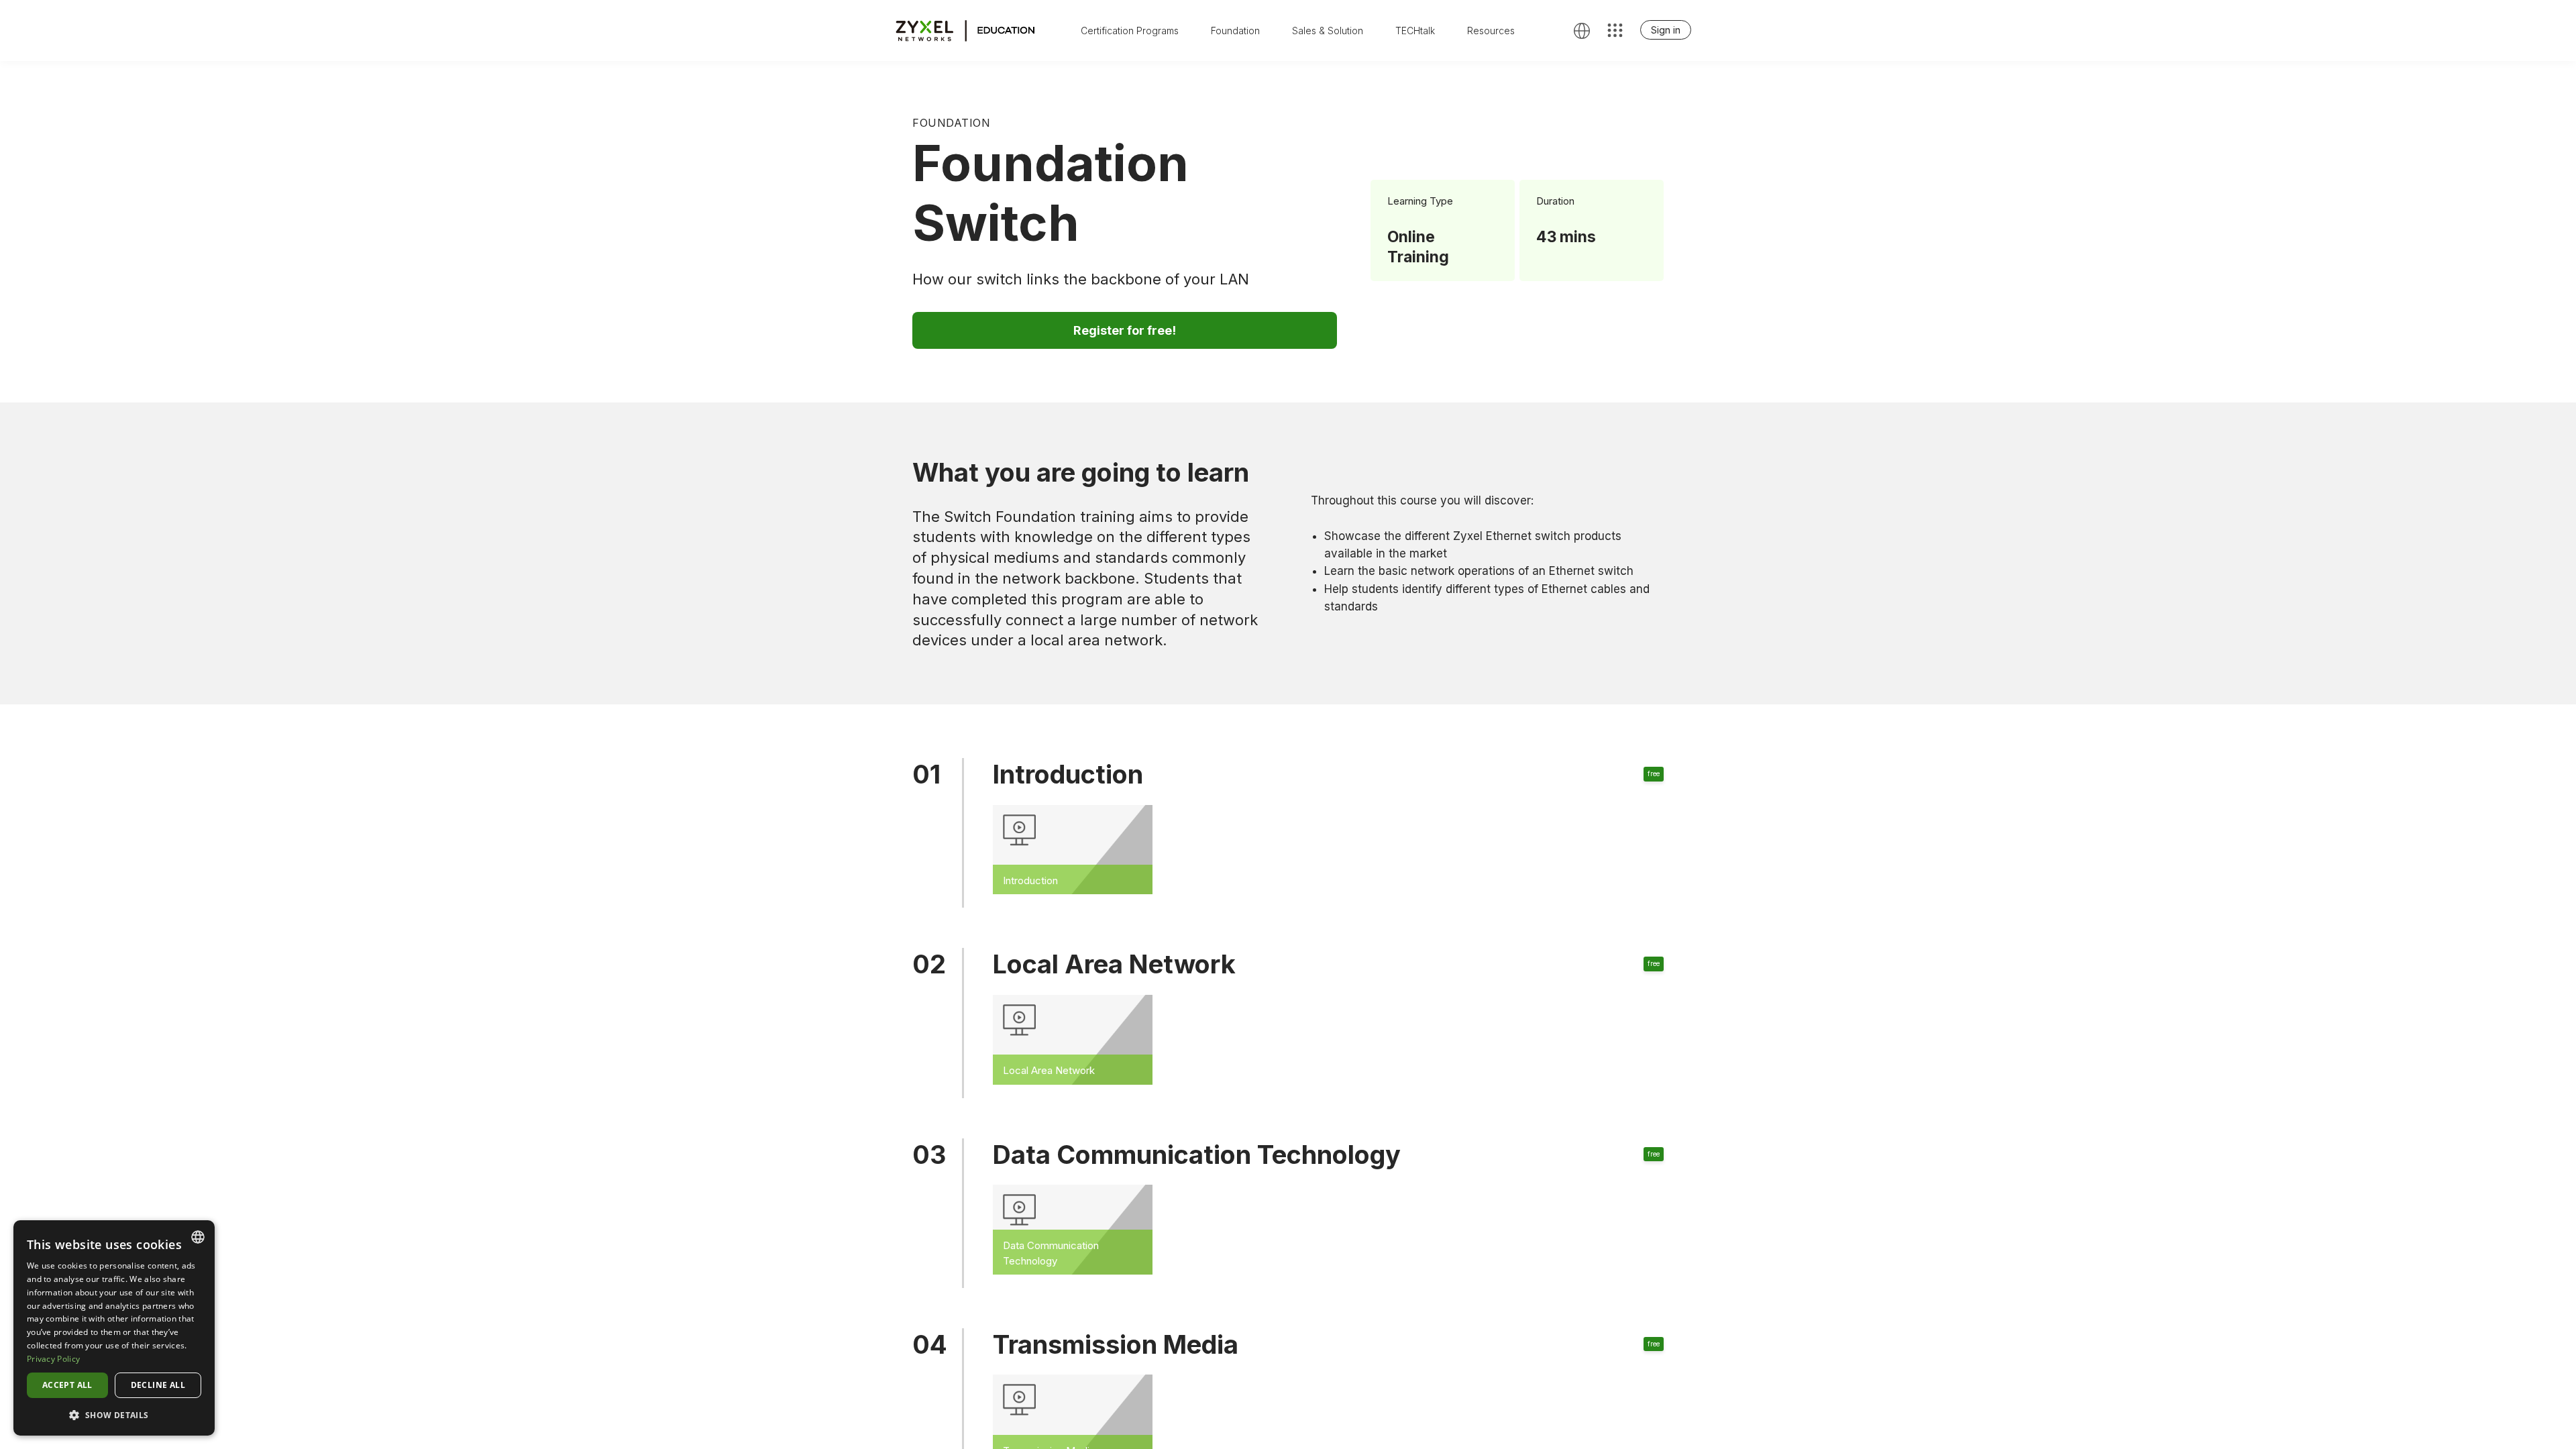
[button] (114, 1414)
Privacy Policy (53, 1359)
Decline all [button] (158, 1385)
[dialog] (114, 1328)
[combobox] (198, 1237)
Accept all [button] (67, 1385)
